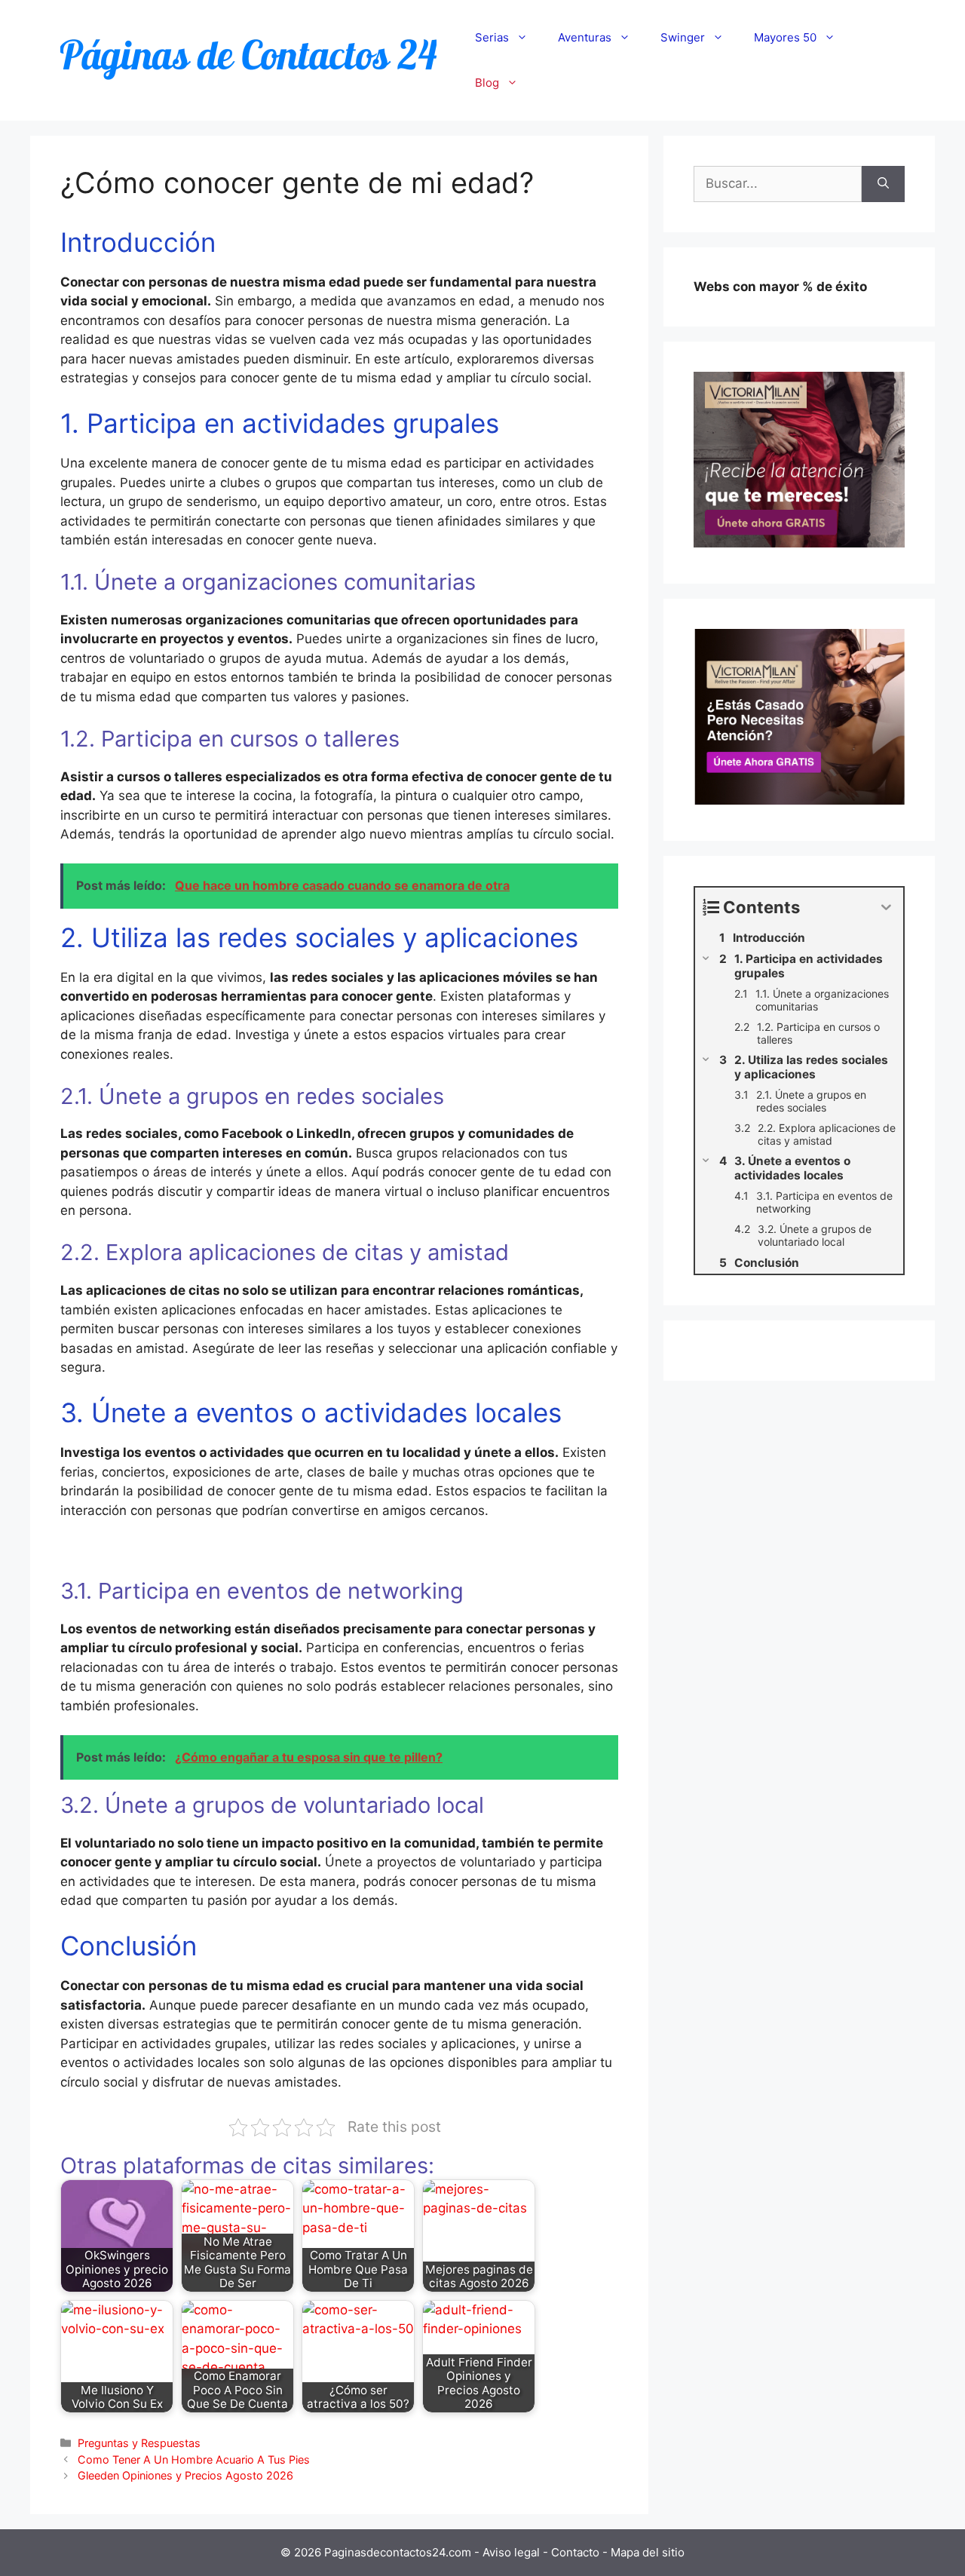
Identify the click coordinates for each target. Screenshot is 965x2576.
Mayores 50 (785, 37)
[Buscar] (883, 184)
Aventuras (585, 37)
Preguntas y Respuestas (139, 2443)
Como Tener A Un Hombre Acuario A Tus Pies (194, 2459)
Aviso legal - (517, 2552)
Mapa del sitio (648, 2552)
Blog (487, 83)
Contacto (577, 2552)
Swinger (683, 37)
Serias (492, 37)
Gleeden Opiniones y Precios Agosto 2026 (185, 2475)
